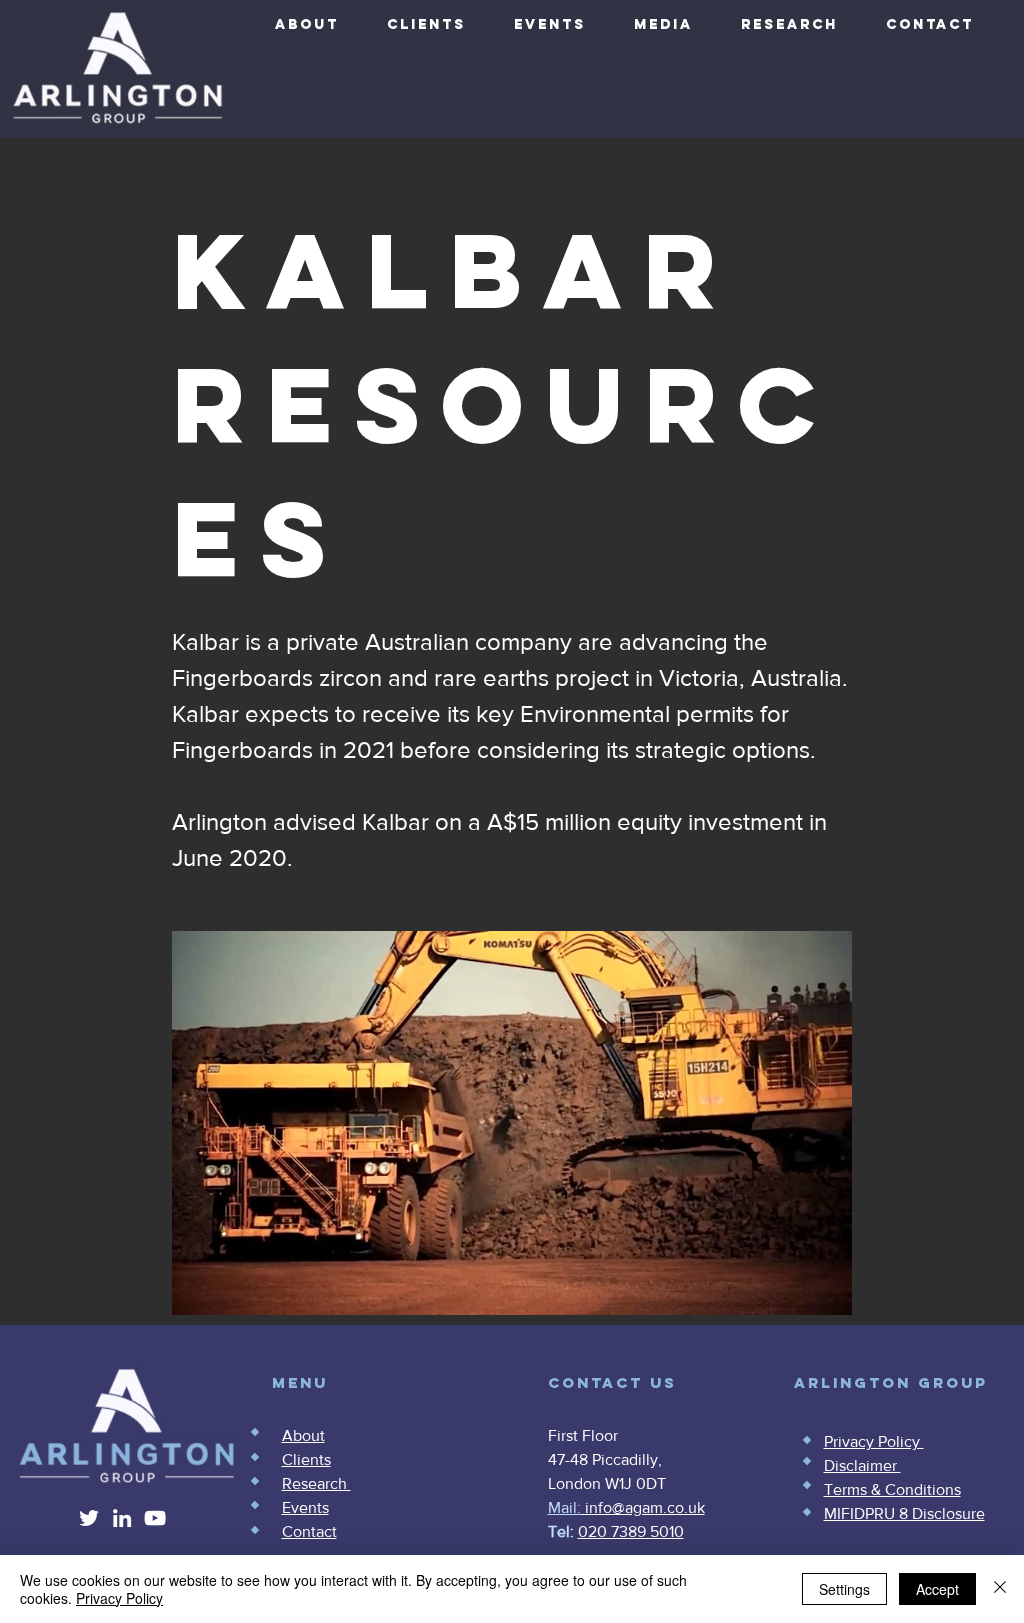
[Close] (1000, 1589)
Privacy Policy (119, 1598)
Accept (937, 1589)
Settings (844, 1589)
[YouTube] (155, 1518)
